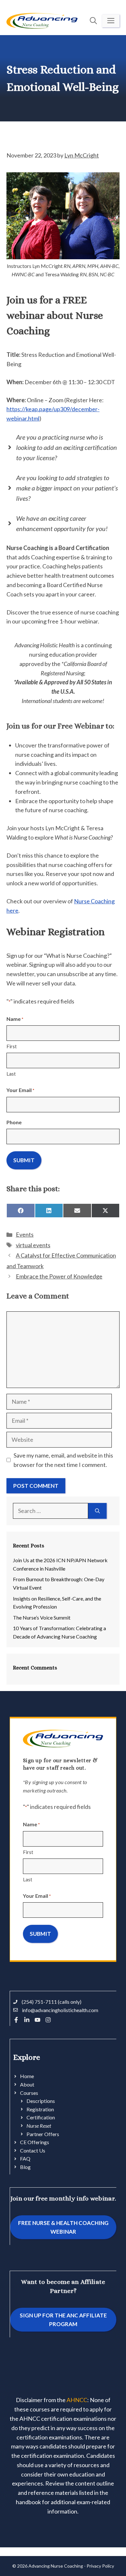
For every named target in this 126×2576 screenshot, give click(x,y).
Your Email (20, 1090)
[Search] (97, 1511)
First (12, 1046)
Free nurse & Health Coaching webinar (63, 2227)
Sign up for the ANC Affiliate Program (63, 2320)
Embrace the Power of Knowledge (59, 1276)
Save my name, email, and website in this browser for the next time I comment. (63, 1460)
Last (11, 1074)
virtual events (33, 1245)
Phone (14, 1122)
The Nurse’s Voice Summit (42, 1617)
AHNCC (77, 2400)
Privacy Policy (100, 2566)
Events (25, 1234)
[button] (93, 21)
